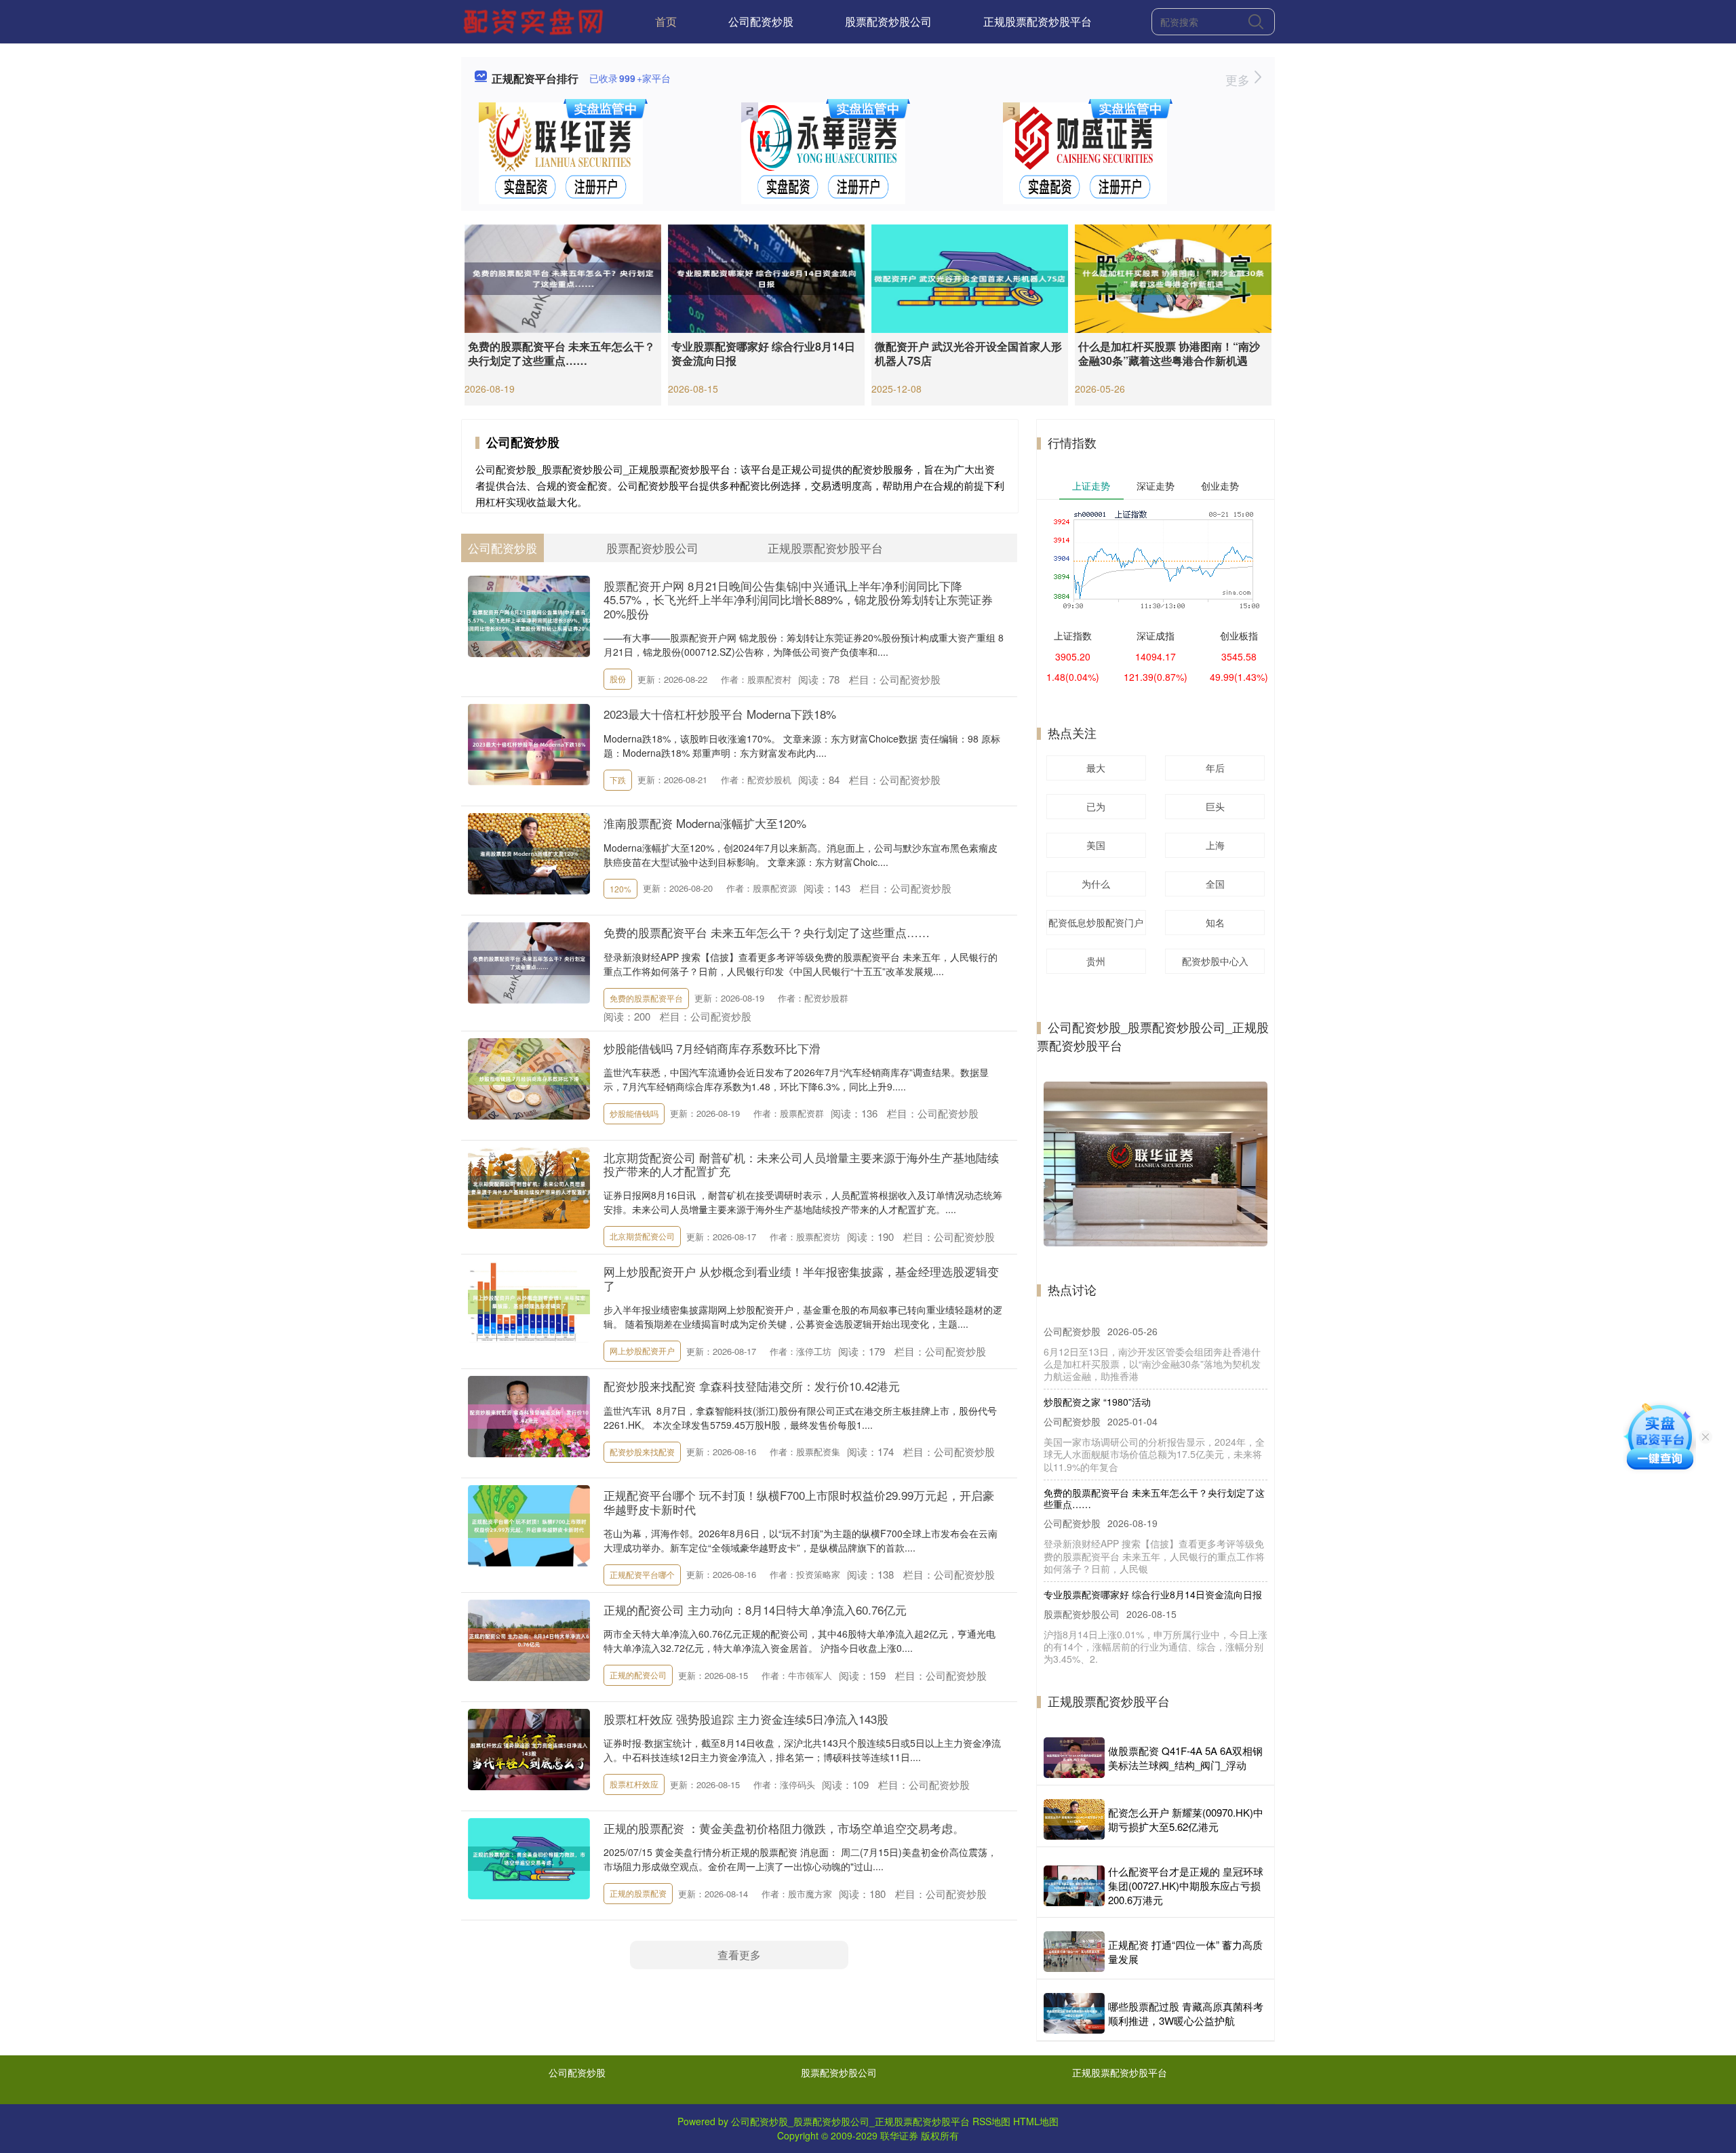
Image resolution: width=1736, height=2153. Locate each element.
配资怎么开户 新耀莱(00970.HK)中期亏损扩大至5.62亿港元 (1186, 1819)
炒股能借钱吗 (634, 1113)
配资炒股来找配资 (642, 1451)
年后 (1215, 768)
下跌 (618, 779)
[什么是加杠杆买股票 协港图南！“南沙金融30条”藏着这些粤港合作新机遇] (1173, 277)
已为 (1096, 806)
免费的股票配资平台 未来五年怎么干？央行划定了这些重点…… (561, 353)
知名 (1215, 922)
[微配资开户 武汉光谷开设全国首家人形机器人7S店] (970, 277)
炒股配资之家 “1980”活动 (1097, 1326)
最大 (1096, 768)
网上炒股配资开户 (642, 1350)
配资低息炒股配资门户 (1096, 922)
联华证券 (899, 2135)
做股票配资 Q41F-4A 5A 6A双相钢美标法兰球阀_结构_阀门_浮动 (1185, 1758)
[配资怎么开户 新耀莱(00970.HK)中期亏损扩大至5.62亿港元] (1074, 1819)
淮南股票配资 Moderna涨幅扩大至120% (705, 823)
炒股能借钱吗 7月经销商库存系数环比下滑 (712, 1048)
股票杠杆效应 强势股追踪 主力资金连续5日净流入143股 (746, 1719)
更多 (1239, 79)
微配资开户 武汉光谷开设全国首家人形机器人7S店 (968, 353)
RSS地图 (991, 2121)
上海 (1215, 845)
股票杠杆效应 (634, 1784)
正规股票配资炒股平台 (1038, 21)
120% (620, 889)
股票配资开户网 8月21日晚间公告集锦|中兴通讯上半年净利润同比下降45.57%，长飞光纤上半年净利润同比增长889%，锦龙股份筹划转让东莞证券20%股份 (798, 599)
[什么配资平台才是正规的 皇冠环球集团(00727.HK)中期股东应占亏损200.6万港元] (1074, 1886)
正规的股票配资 (638, 1893)
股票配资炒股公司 (888, 21)
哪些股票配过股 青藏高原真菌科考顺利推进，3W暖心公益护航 (1186, 2013)
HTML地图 (1036, 2121)
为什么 (1096, 884)
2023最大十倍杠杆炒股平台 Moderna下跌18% (720, 714)
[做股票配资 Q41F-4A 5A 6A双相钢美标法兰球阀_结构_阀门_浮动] (1074, 1758)
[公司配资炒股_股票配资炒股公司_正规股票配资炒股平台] (535, 20)
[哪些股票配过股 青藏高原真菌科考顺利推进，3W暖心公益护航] (1074, 2013)
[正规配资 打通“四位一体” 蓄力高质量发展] (1074, 1952)
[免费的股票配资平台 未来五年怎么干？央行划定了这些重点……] (563, 277)
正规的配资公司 (638, 1675)
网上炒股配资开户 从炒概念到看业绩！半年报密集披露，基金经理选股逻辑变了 (801, 1278)
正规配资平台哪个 (642, 1574)
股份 (618, 678)
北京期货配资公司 (642, 1236)
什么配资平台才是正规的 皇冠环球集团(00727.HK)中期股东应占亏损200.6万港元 (1186, 1885)
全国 (1215, 884)
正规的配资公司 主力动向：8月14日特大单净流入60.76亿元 (755, 1609)
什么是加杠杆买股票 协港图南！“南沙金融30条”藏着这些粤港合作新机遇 (1169, 353)
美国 (1096, 845)
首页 (666, 21)
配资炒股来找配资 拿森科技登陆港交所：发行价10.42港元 (752, 1386)
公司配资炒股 (761, 21)
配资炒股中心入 (1215, 961)
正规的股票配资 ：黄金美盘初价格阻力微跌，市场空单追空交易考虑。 (784, 1828)
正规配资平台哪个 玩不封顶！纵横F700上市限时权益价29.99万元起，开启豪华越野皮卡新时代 (799, 1502)
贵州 (1096, 961)
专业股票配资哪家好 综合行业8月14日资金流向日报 (763, 353)
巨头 (1215, 806)
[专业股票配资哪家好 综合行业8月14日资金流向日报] (766, 277)
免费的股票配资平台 (646, 998)
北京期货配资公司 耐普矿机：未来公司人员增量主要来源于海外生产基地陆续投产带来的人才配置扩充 (801, 1164)
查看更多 (739, 1955)
